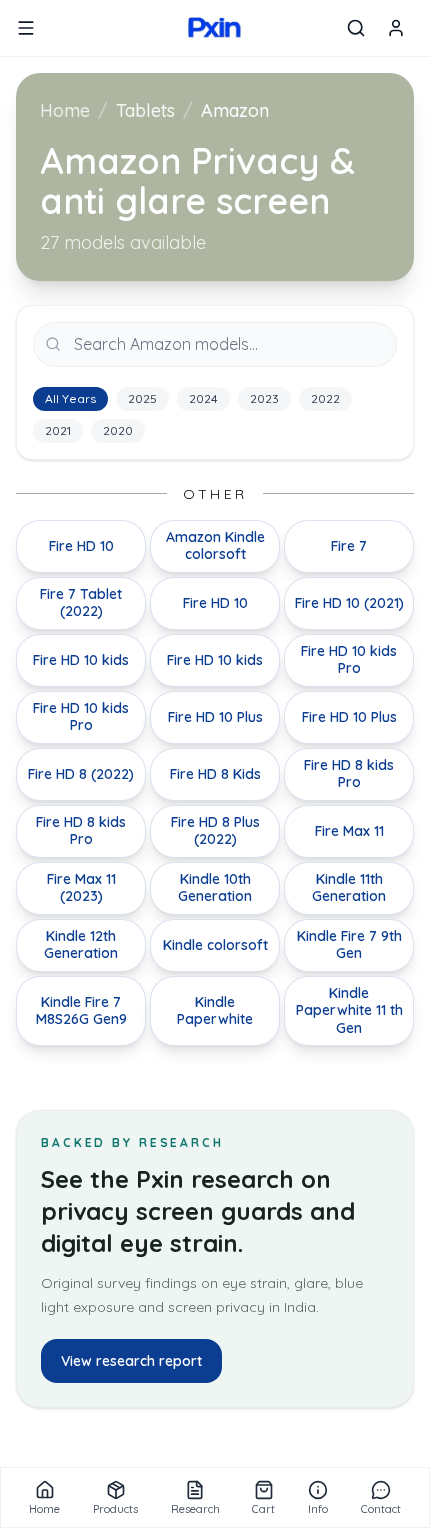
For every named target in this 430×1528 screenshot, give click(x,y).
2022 (325, 398)
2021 (58, 430)
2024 (203, 398)
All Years (70, 398)
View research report (131, 1361)
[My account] (396, 28)
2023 (264, 398)
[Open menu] (26, 28)
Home (65, 110)
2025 (142, 398)
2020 (118, 430)
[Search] (356, 28)
